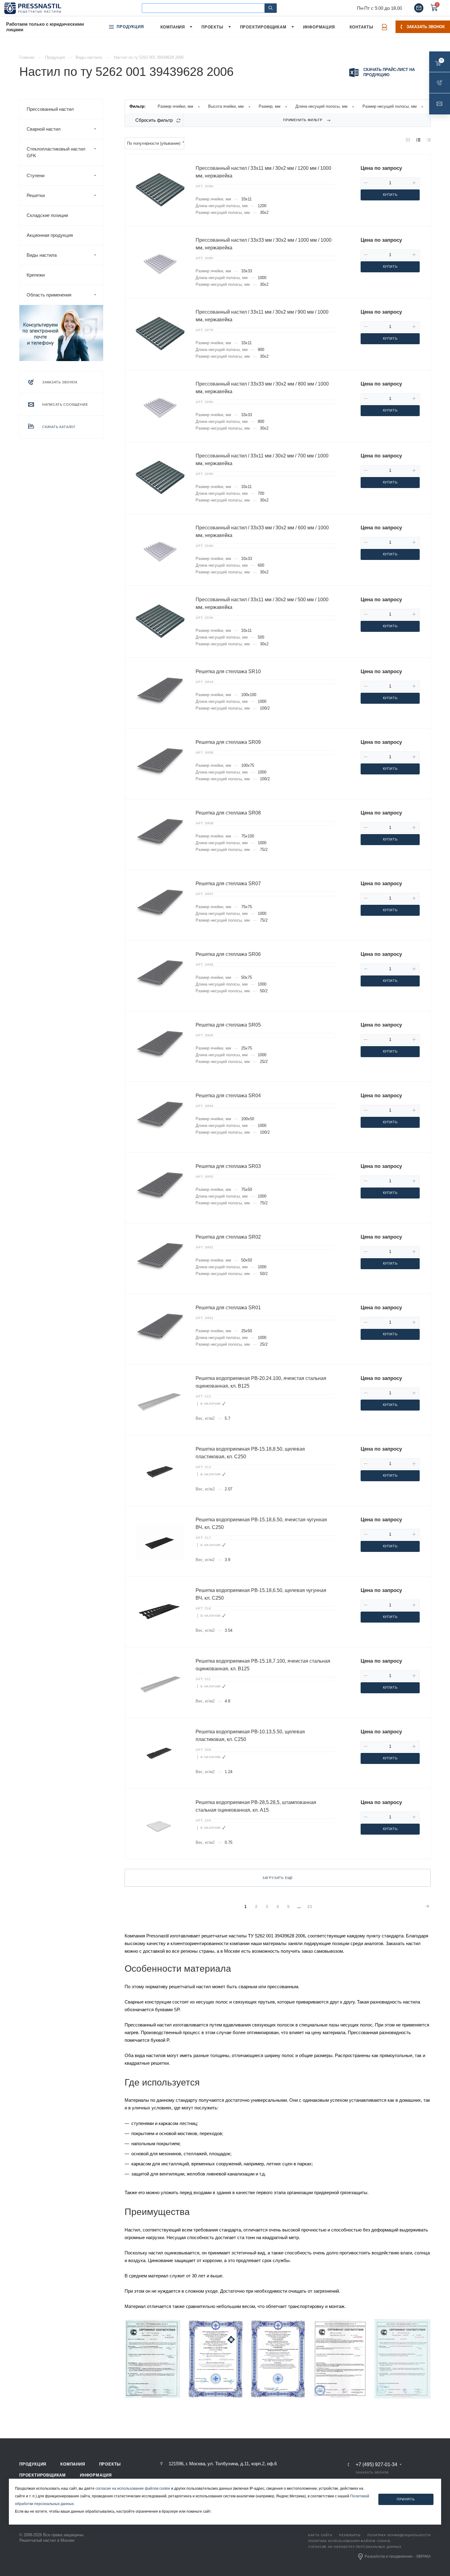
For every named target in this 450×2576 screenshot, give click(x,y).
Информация (96, 2475)
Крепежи (36, 275)
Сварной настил (44, 129)
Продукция (33, 2464)
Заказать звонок (426, 27)
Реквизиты (350, 2535)
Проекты (110, 2464)
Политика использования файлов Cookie (349, 2541)
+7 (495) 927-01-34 (377, 2465)
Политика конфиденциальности (399, 2535)
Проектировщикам (43, 2475)
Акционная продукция (50, 235)
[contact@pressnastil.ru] (419, 8)
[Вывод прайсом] (429, 140)
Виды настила (42, 255)
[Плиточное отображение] (408, 140)
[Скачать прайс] (384, 27)
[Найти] (271, 8)
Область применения (49, 295)
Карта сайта (320, 2535)
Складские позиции (47, 215)
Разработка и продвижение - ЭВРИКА (398, 2556)
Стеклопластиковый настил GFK (56, 152)
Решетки (36, 195)
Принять (406, 2499)
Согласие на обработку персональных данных (355, 2547)
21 (310, 1907)
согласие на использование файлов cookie (133, 2488)
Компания (73, 2464)
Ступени (36, 175)
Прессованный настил (50, 109)
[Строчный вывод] (418, 140)
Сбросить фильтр (154, 120)
